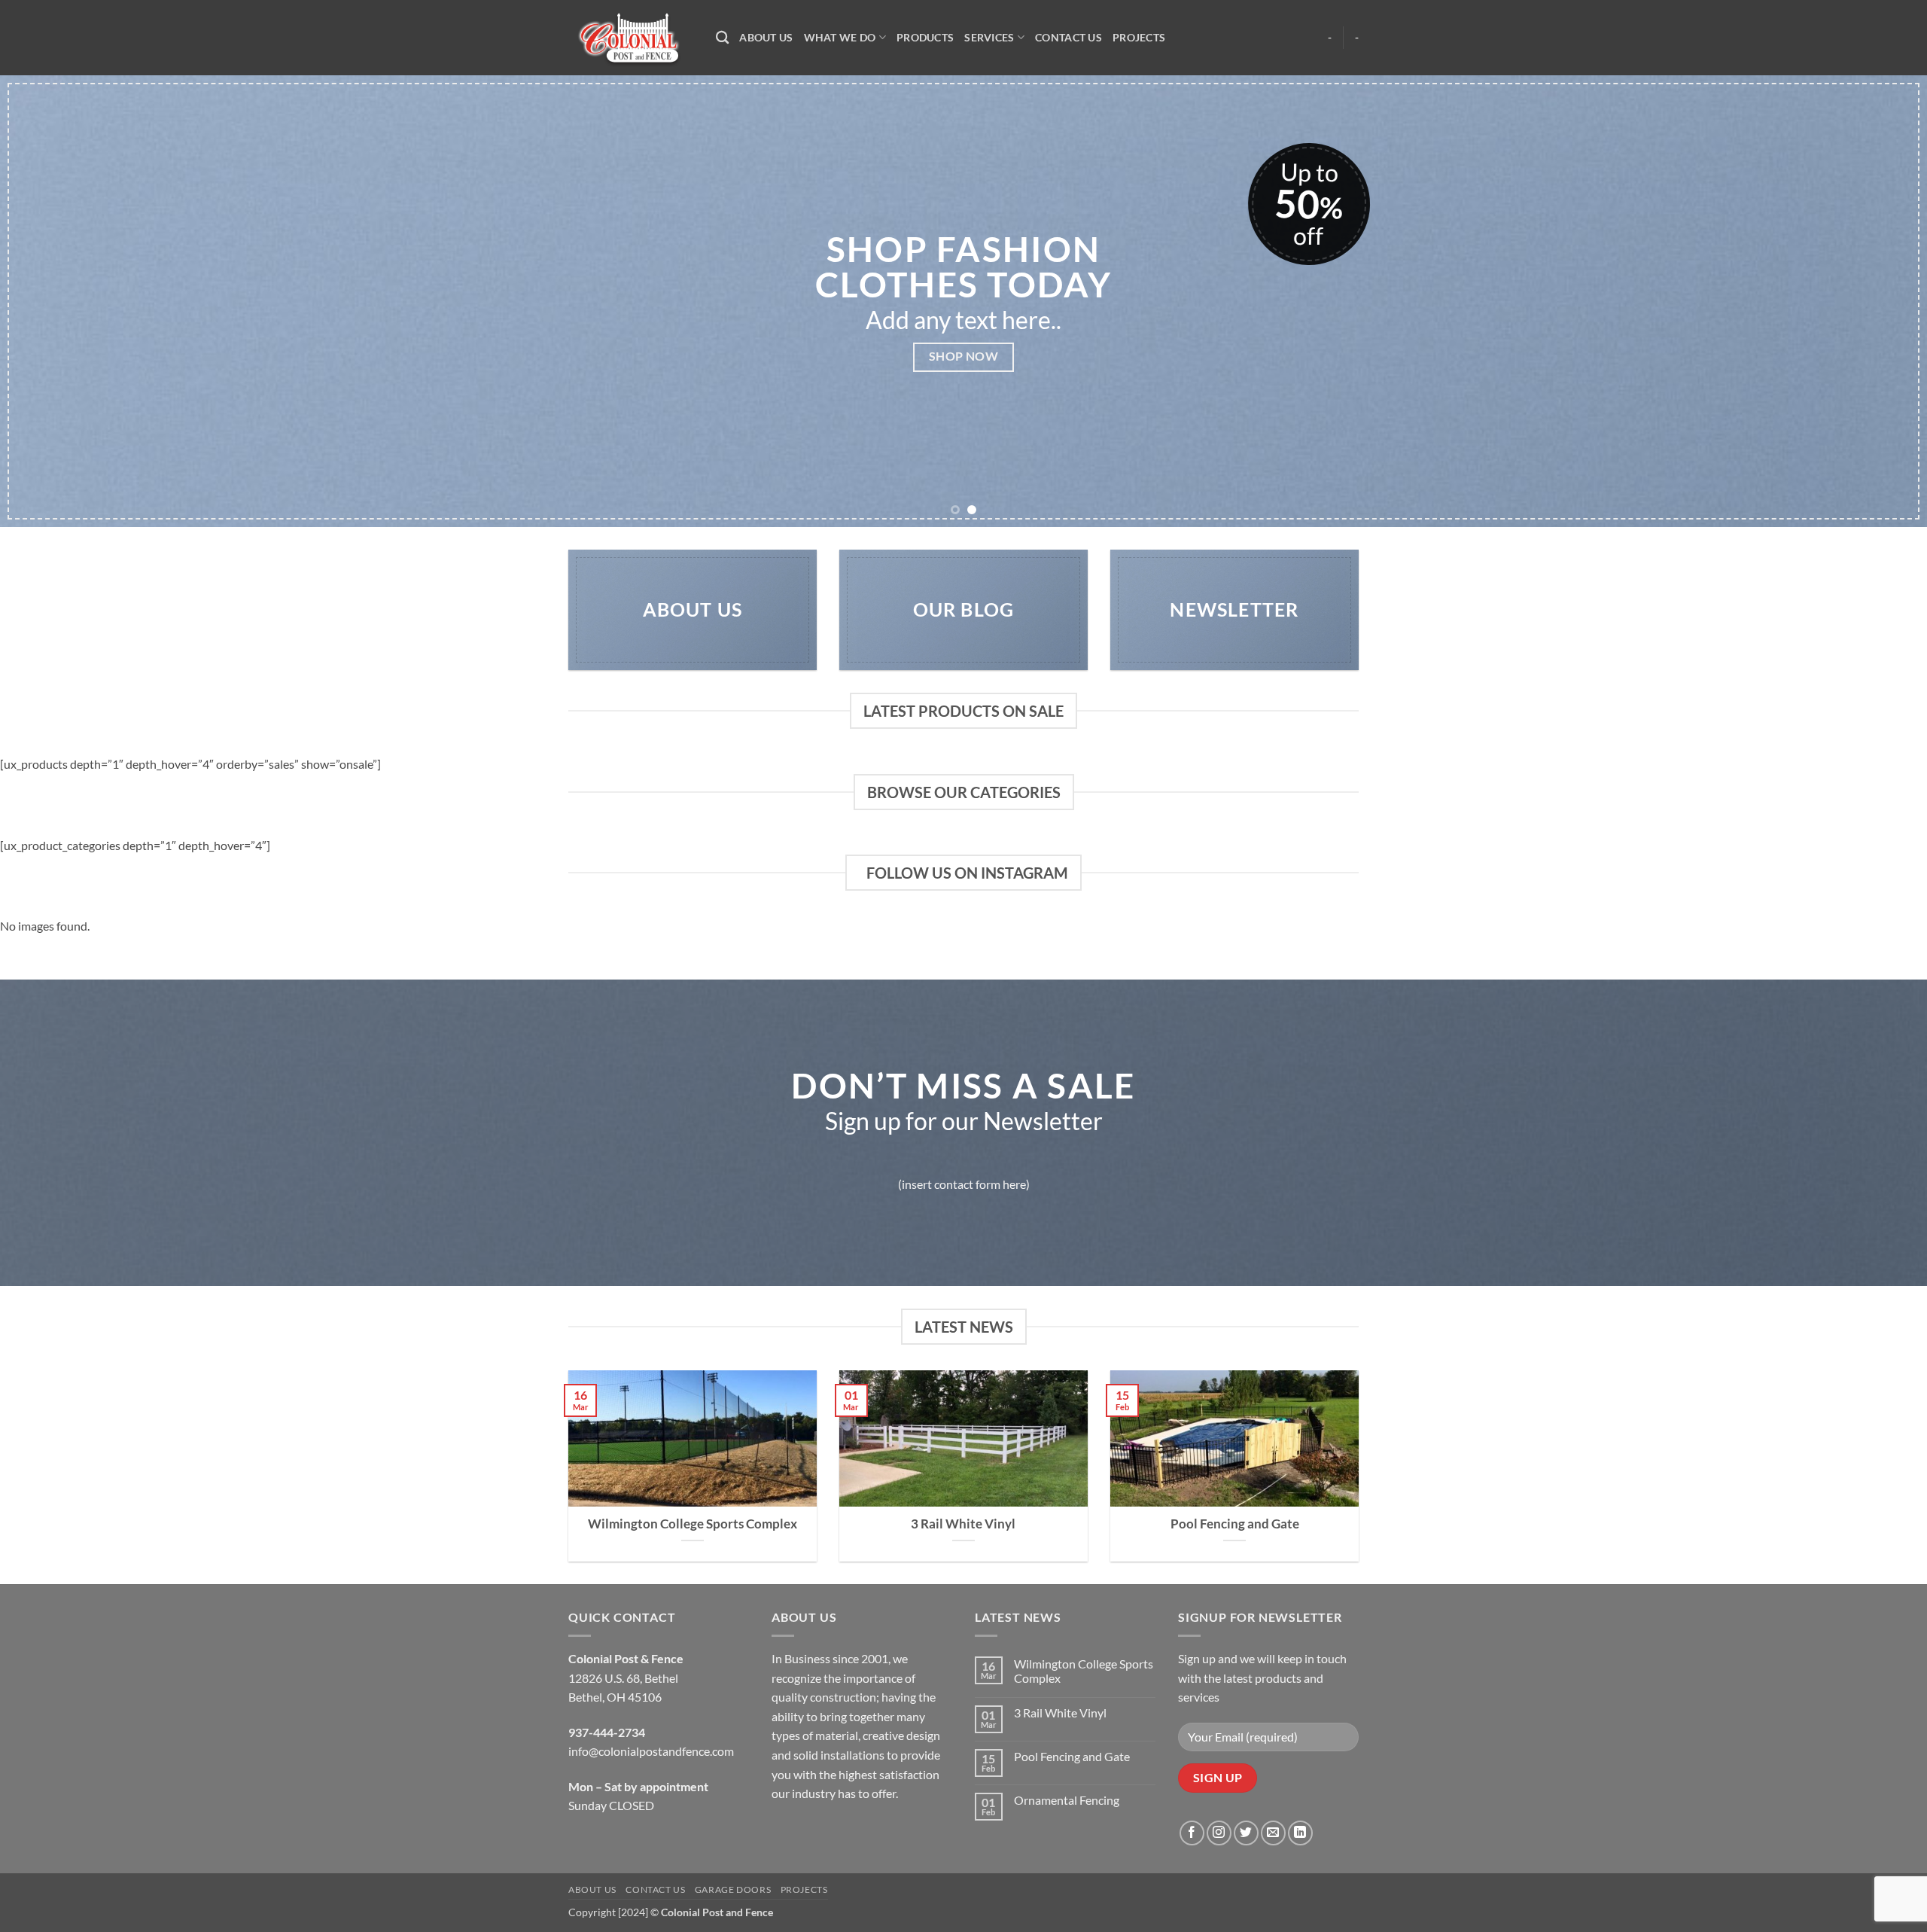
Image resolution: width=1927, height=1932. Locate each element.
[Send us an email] (1273, 1833)
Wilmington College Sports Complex (693, 1524)
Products (925, 37)
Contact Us (1069, 37)
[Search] (722, 38)
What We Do (840, 37)
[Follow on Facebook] (1192, 1833)
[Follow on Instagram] (1219, 1833)
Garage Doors (733, 1889)
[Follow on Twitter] (1246, 1833)
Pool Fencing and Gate (1235, 1524)
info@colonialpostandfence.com (651, 1751)
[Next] (1870, 301)
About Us (766, 37)
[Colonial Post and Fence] (631, 38)
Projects (1139, 37)
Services (989, 37)
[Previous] (57, 301)
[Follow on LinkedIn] (1300, 1833)
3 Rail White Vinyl (963, 1524)
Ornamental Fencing (1067, 1800)
